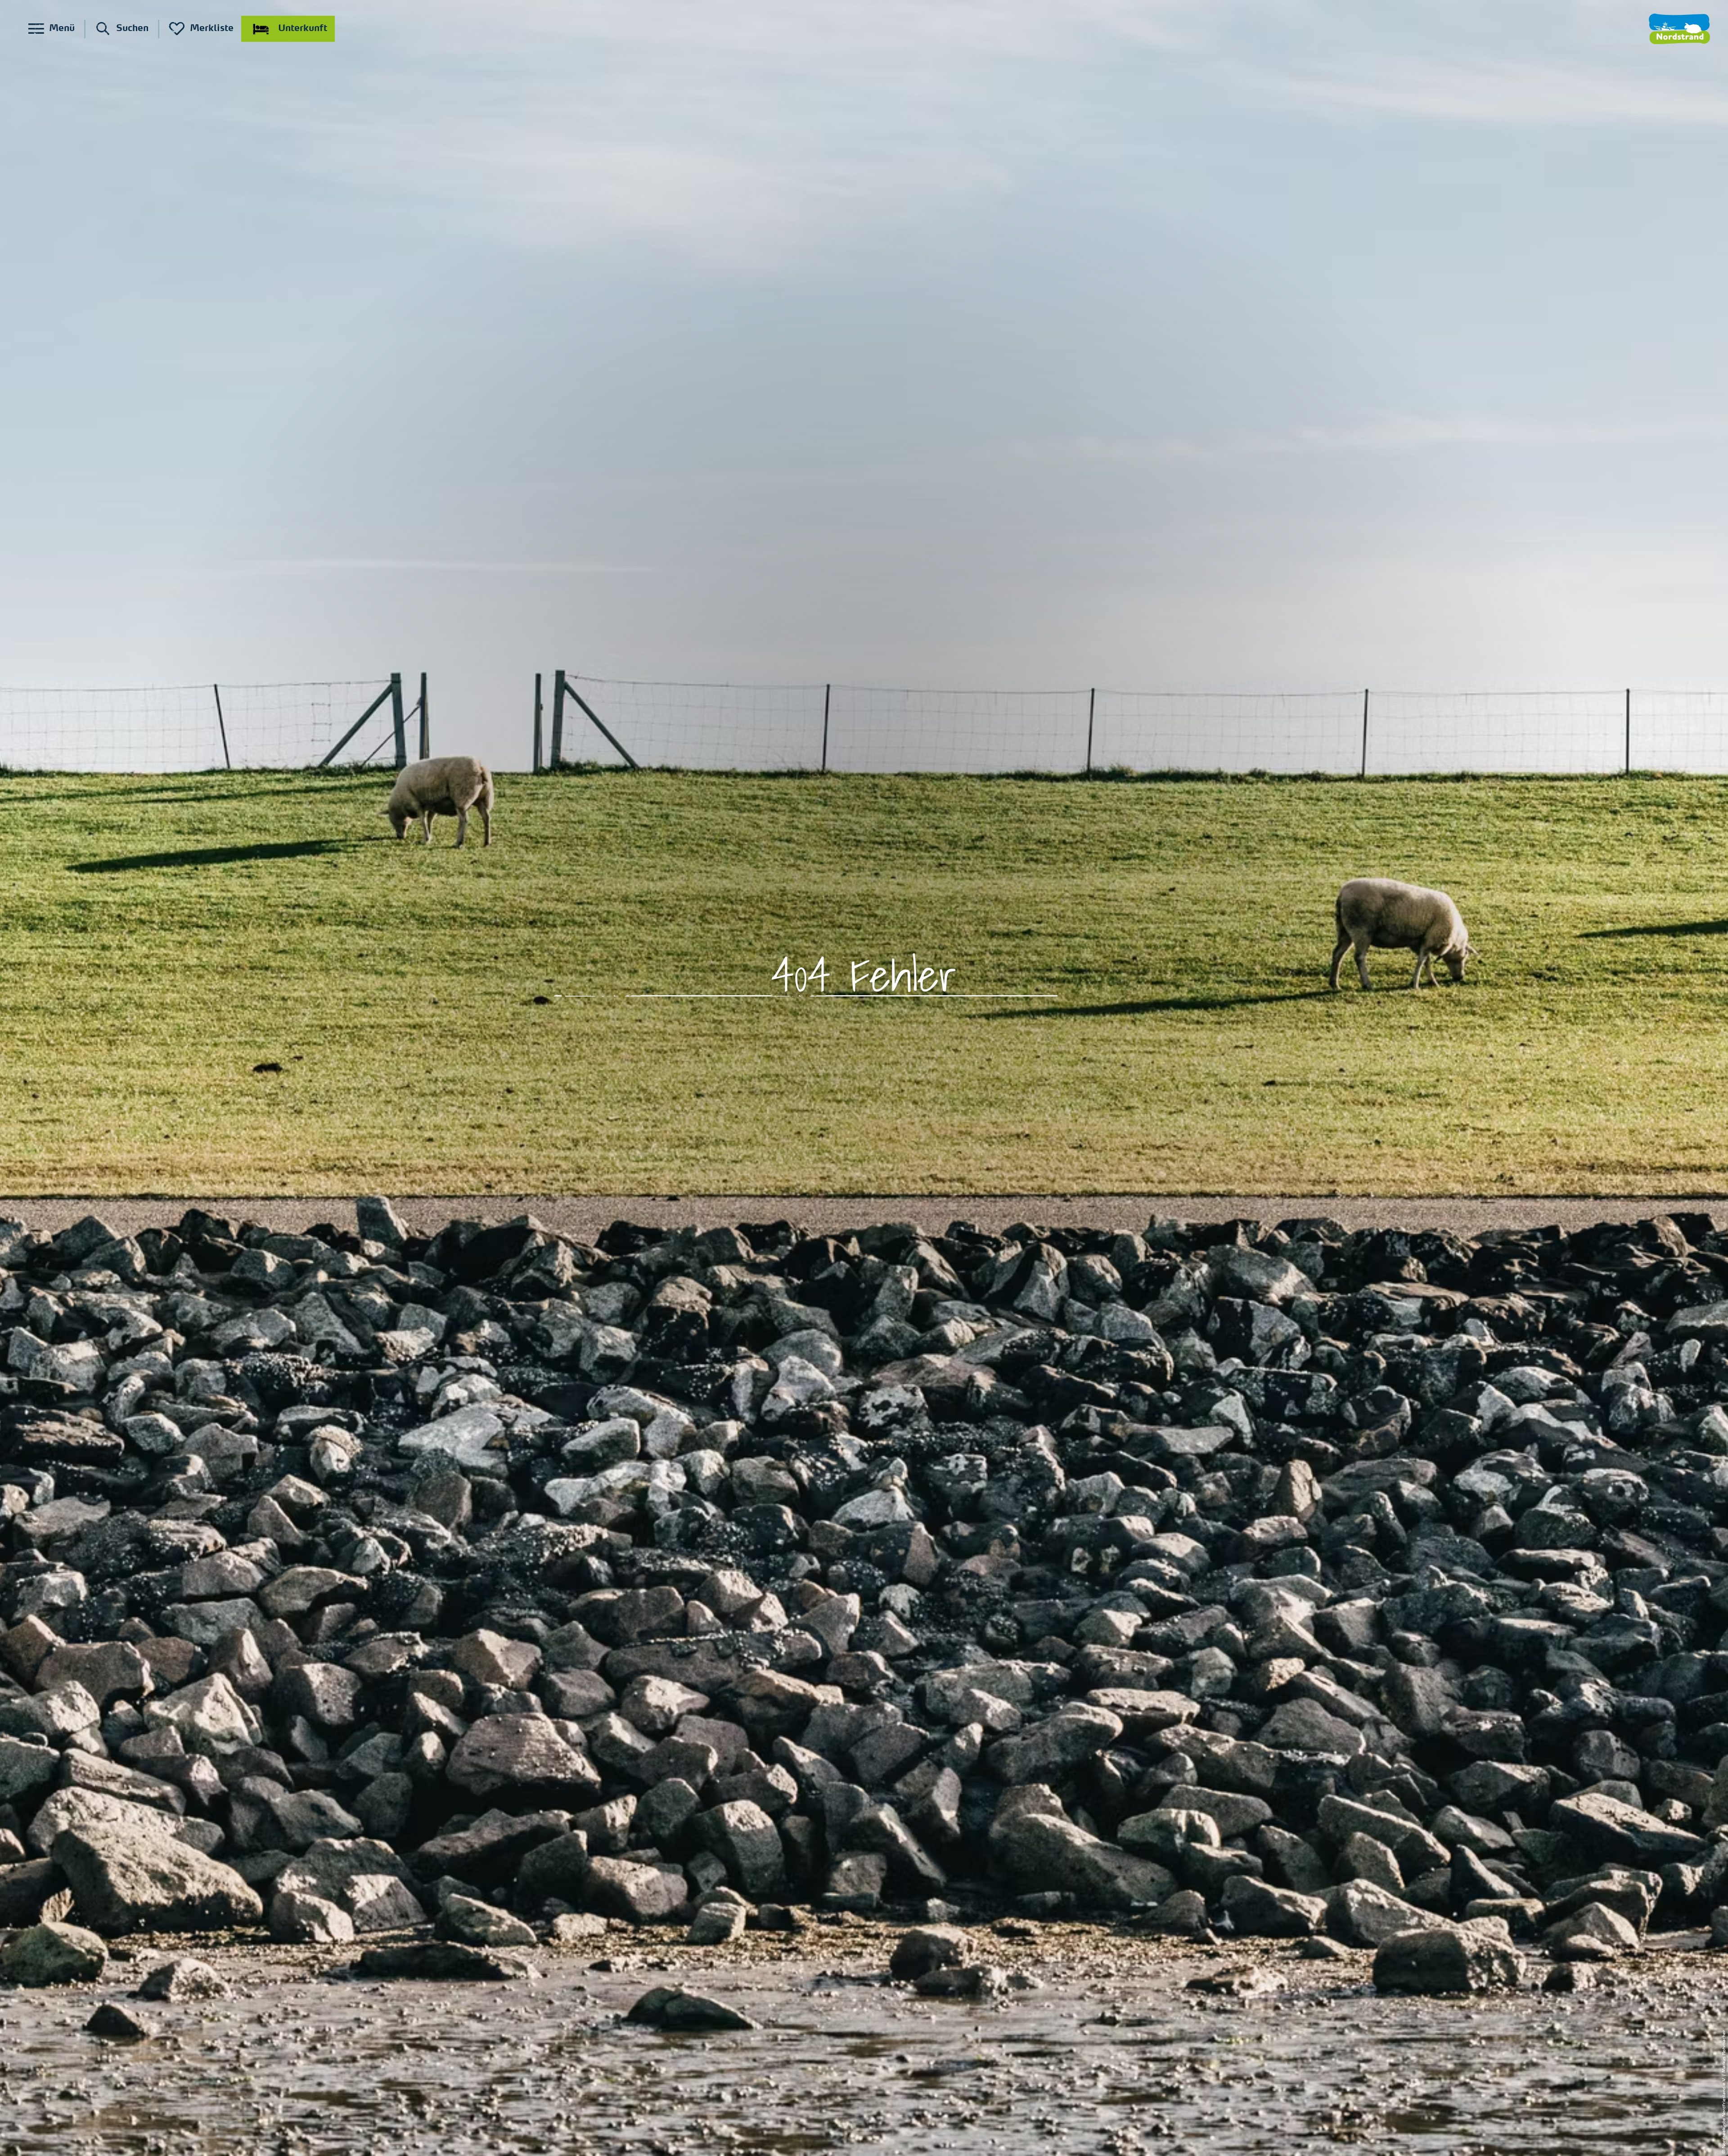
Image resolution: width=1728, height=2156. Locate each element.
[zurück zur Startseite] (1679, 29)
